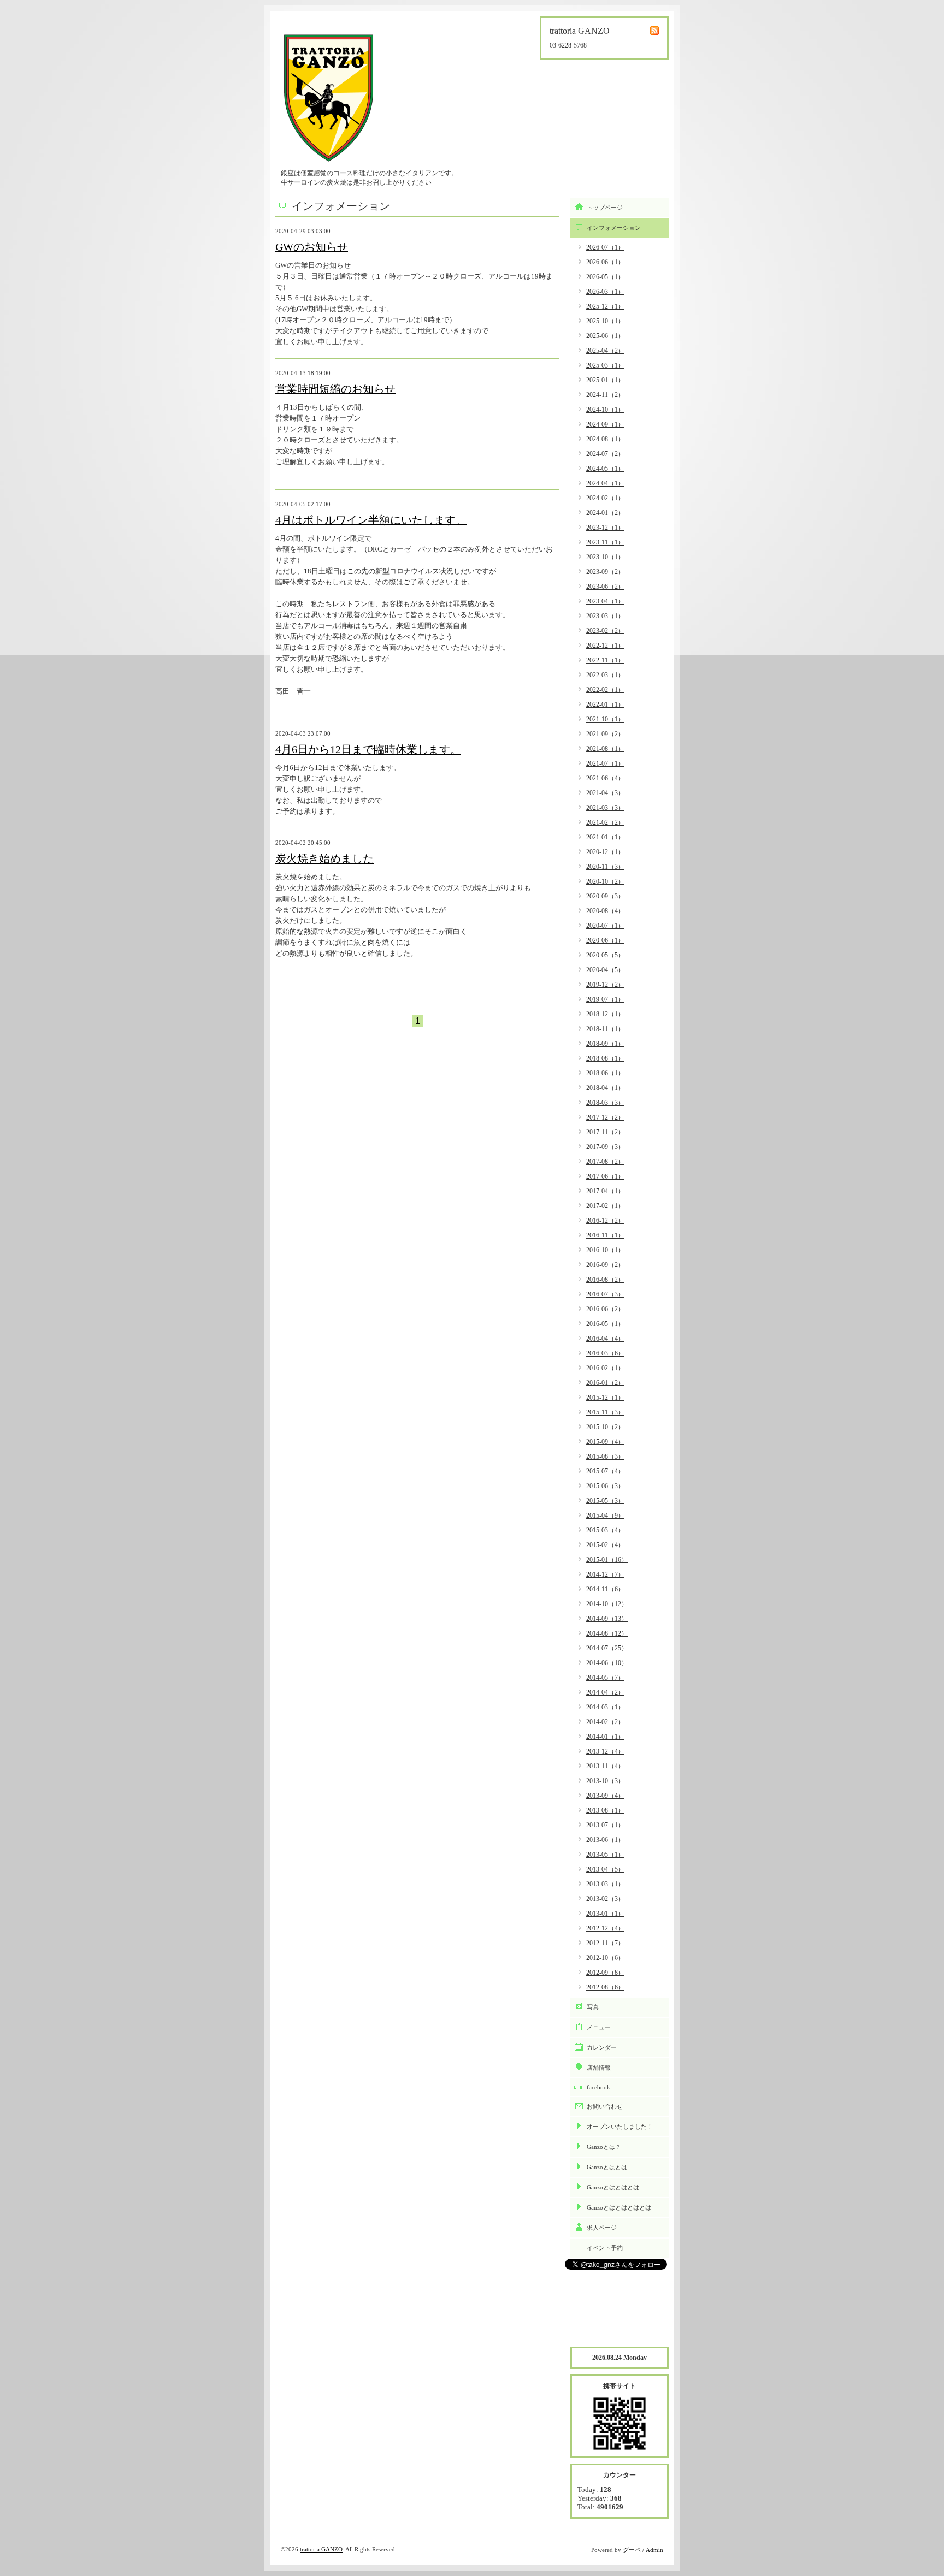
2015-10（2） (605, 1427)
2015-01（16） (607, 1560)
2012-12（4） (605, 1928)
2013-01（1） (605, 1914)
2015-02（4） (605, 1545)
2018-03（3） (605, 1103)
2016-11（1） (605, 1235)
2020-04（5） (605, 970)
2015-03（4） (605, 1530)
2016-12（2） (605, 1221)
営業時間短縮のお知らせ (335, 389)
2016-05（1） (605, 1324)
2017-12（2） (605, 1117)
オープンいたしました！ (620, 2127)
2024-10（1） (605, 410)
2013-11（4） (605, 1766)
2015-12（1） (605, 1397)
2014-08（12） (607, 1633)
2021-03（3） (605, 808)
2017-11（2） (605, 1132)
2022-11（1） (605, 660)
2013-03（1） (605, 1884)
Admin (654, 2550)
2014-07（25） (607, 1648)
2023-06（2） (605, 587)
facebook (598, 2087)
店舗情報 (599, 2068)
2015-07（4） (605, 1471)
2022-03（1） (605, 675)
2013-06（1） (605, 1840)
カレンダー (602, 2047)
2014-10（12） (607, 1604)
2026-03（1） (605, 292)
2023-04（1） (605, 601)
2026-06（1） (605, 262)
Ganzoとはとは (607, 2167)
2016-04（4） (605, 1339)
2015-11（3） (605, 1412)
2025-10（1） (605, 321)
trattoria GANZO (321, 2549)
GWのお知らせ (312, 247)
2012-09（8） (605, 1973)
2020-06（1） (605, 940)
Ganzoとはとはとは (613, 2187)
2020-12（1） (605, 852)
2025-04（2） (605, 351)
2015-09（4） (605, 1442)
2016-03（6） (605, 1353)
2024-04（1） (605, 483)
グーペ (632, 2550)
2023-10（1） (605, 557)
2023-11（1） (605, 542)
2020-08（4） (605, 911)
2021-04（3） (605, 793)
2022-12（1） (605, 646)
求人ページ (602, 2228)
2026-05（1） (605, 277)
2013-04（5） (605, 1869)
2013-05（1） (605, 1855)
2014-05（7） (605, 1678)
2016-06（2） (605, 1309)
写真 (593, 2007)
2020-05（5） (605, 955)
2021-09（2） (605, 734)
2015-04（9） (605, 1515)
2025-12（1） (605, 306)
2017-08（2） (605, 1162)
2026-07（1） (605, 247)
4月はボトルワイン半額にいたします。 (371, 520)
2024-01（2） (605, 513)
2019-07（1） (605, 999)
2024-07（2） (605, 454)
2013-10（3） (605, 1781)
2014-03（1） (605, 1707)
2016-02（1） (605, 1368)
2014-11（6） (605, 1589)
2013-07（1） (605, 1825)
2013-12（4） (605, 1751)
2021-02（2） (605, 822)
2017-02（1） (605, 1206)
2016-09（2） (605, 1265)
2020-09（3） (605, 896)
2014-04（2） (605, 1692)
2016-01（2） (605, 1383)
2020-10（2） (605, 881)
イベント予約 (605, 2248)
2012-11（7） (605, 1943)
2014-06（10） (607, 1663)
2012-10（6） (605, 1958)
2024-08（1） (605, 439)
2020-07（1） (605, 926)
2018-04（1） (605, 1088)
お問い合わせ (605, 2106)
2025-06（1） (605, 336)
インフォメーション (614, 228)
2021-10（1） (605, 719)
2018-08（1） (605, 1058)
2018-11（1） (605, 1029)
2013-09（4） (605, 1796)
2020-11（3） (605, 867)
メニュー (599, 2027)
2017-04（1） (605, 1191)
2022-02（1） (605, 690)
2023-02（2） (605, 631)
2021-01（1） (605, 837)
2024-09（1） (605, 424)
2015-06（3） (605, 1486)
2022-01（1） (605, 704)
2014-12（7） (605, 1574)
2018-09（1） (605, 1044)
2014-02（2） (605, 1722)
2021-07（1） (605, 763)
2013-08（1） (605, 1810)
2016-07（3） (605, 1294)
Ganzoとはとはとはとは (619, 2207)
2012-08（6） (605, 1987)
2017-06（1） (605, 1176)
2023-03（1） (605, 616)
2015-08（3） (605, 1456)
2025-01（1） (605, 380)
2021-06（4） (605, 778)
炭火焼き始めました (324, 858)
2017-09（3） (605, 1147)
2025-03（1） (605, 365)
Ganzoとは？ (604, 2147)
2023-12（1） (605, 528)
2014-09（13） (607, 1619)
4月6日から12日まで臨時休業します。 (368, 749)
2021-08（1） (605, 749)
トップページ (605, 208)
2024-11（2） (605, 395)
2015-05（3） (605, 1501)
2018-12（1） (605, 1014)
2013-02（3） (605, 1899)
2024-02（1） (605, 498)
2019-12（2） (605, 985)
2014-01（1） (605, 1737)
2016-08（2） (605, 1280)
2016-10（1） (605, 1250)
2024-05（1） (605, 469)
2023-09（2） (605, 572)
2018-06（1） (605, 1073)
